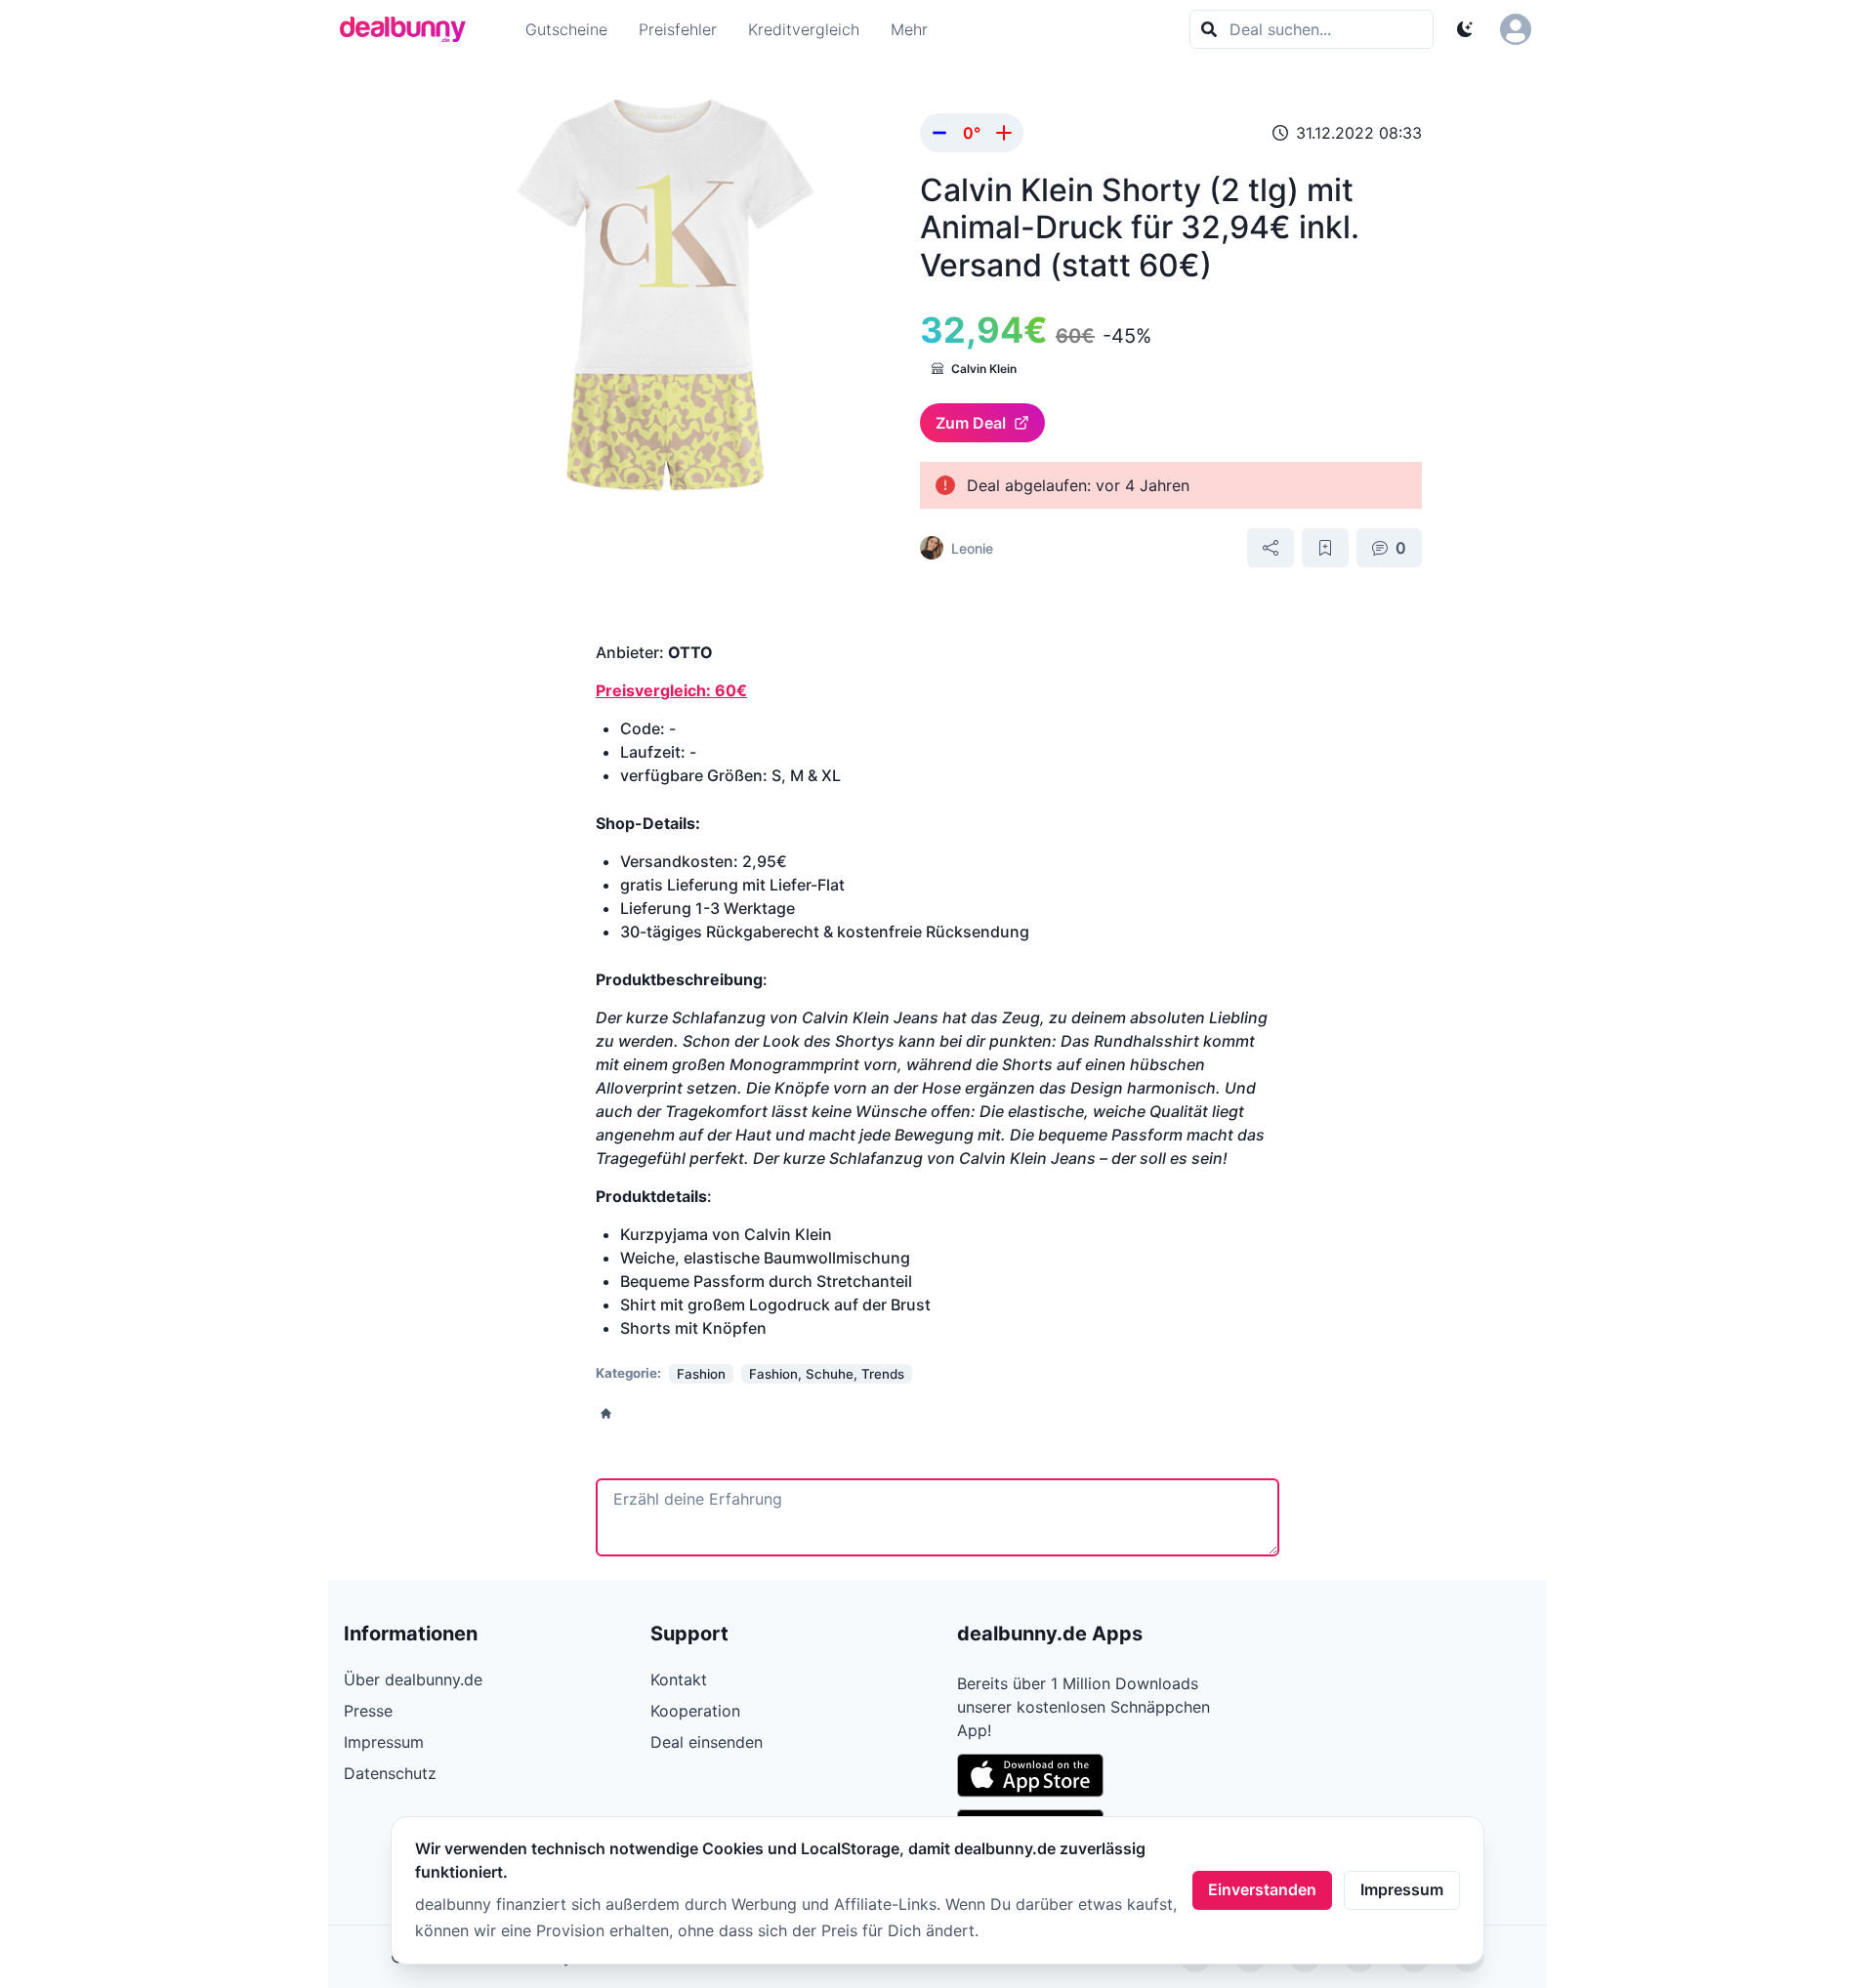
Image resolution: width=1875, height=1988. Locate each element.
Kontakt (679, 1679)
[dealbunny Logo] (409, 29)
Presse (368, 1711)
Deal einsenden (707, 1742)
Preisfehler (678, 29)
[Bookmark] (1325, 548)
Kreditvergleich (804, 29)
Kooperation (695, 1711)
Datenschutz (390, 1773)
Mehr (909, 29)
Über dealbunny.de (413, 1679)
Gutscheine (566, 29)
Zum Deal (971, 423)
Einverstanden (1262, 1889)
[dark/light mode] (1465, 29)
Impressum (1402, 1889)
